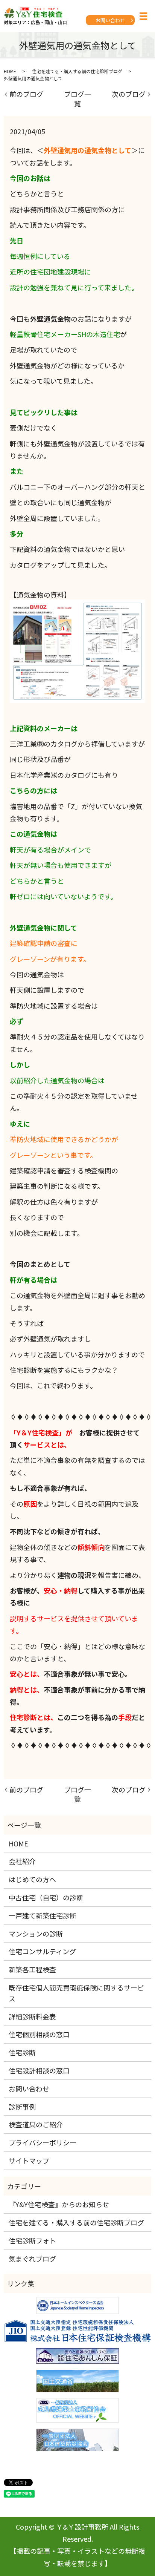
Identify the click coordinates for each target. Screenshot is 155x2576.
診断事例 (22, 2107)
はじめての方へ (32, 1879)
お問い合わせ (110, 20)
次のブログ (129, 94)
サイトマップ (29, 2160)
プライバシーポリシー (43, 2142)
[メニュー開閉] (143, 16)
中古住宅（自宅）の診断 (46, 1897)
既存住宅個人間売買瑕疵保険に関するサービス (76, 1993)
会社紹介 (22, 1861)
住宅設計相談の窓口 (39, 2070)
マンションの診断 (36, 1934)
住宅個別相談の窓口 (39, 2034)
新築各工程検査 (32, 1969)
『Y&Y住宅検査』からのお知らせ (59, 2204)
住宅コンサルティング (42, 1951)
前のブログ (26, 94)
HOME (10, 71)
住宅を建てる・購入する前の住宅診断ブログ (77, 71)
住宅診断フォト (32, 2240)
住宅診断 (22, 2052)
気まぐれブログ (32, 2259)
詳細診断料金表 (32, 2016)
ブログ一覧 (77, 99)
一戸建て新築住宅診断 (43, 1915)
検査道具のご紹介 (36, 2124)
